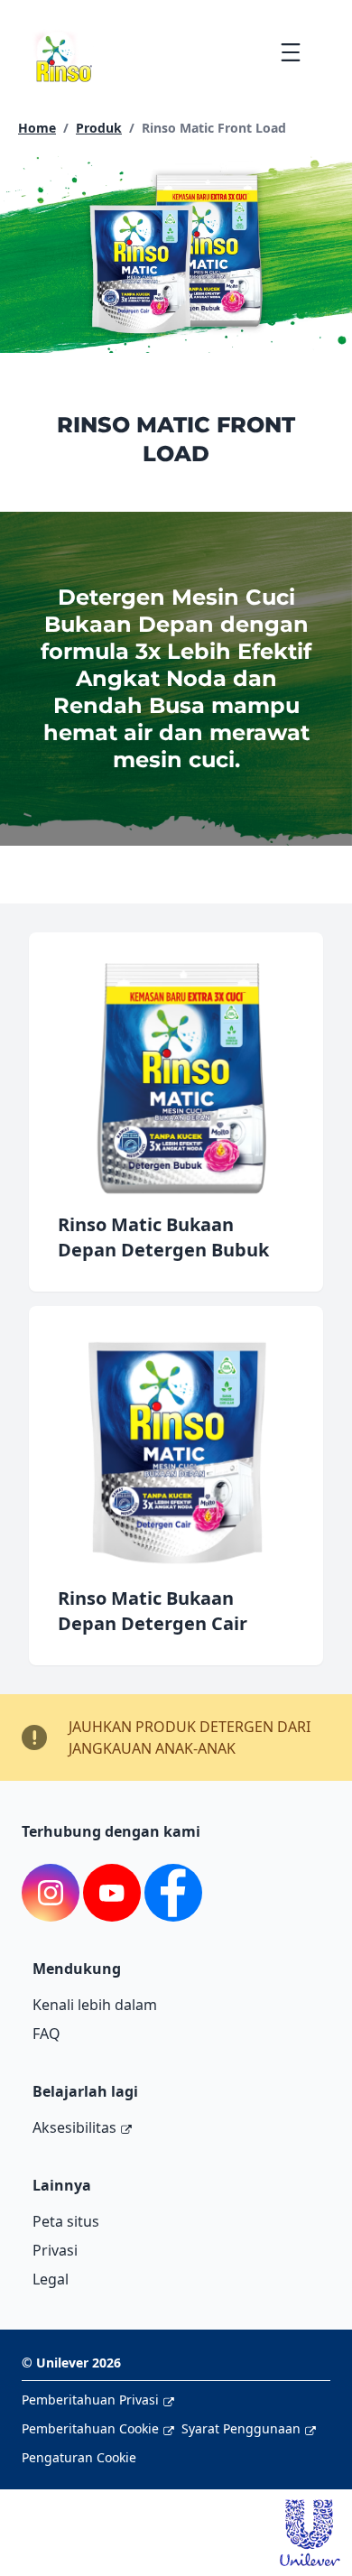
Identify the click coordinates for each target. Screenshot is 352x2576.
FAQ (46, 2034)
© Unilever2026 (71, 2363)
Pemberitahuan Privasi (90, 2400)
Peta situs (66, 2221)
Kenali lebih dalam (95, 2005)
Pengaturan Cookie (79, 2457)
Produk (99, 128)
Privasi (55, 2250)
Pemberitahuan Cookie (90, 2428)
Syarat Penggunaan (241, 2428)
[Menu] (290, 52)
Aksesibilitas (74, 2127)
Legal (51, 2279)
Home (37, 128)
